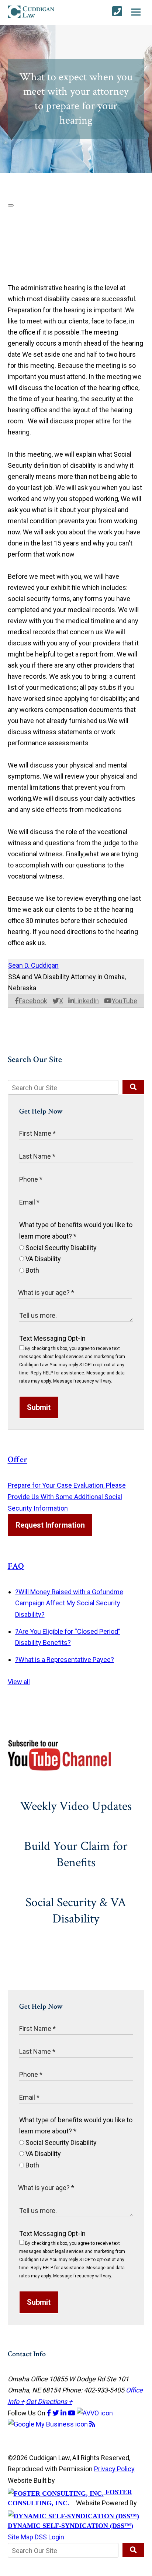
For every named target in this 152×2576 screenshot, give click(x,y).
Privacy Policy (114, 2469)
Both (32, 1270)
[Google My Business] (49, 2424)
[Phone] (117, 12)
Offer (18, 1460)
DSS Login (49, 2537)
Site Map (20, 2537)
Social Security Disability (60, 1248)
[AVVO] (95, 2413)
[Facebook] (50, 2413)
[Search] (133, 1087)
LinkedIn (87, 1001)
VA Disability (42, 1259)
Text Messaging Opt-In (52, 1338)
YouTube (124, 1001)
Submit (39, 1407)
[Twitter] (56, 2413)
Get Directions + (49, 2402)
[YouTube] (72, 2413)
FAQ (16, 1566)
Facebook (33, 1001)
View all (19, 1682)
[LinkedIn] (64, 2413)
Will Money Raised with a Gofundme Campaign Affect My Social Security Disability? (69, 1603)
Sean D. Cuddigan (33, 965)
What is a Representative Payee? (65, 1660)
